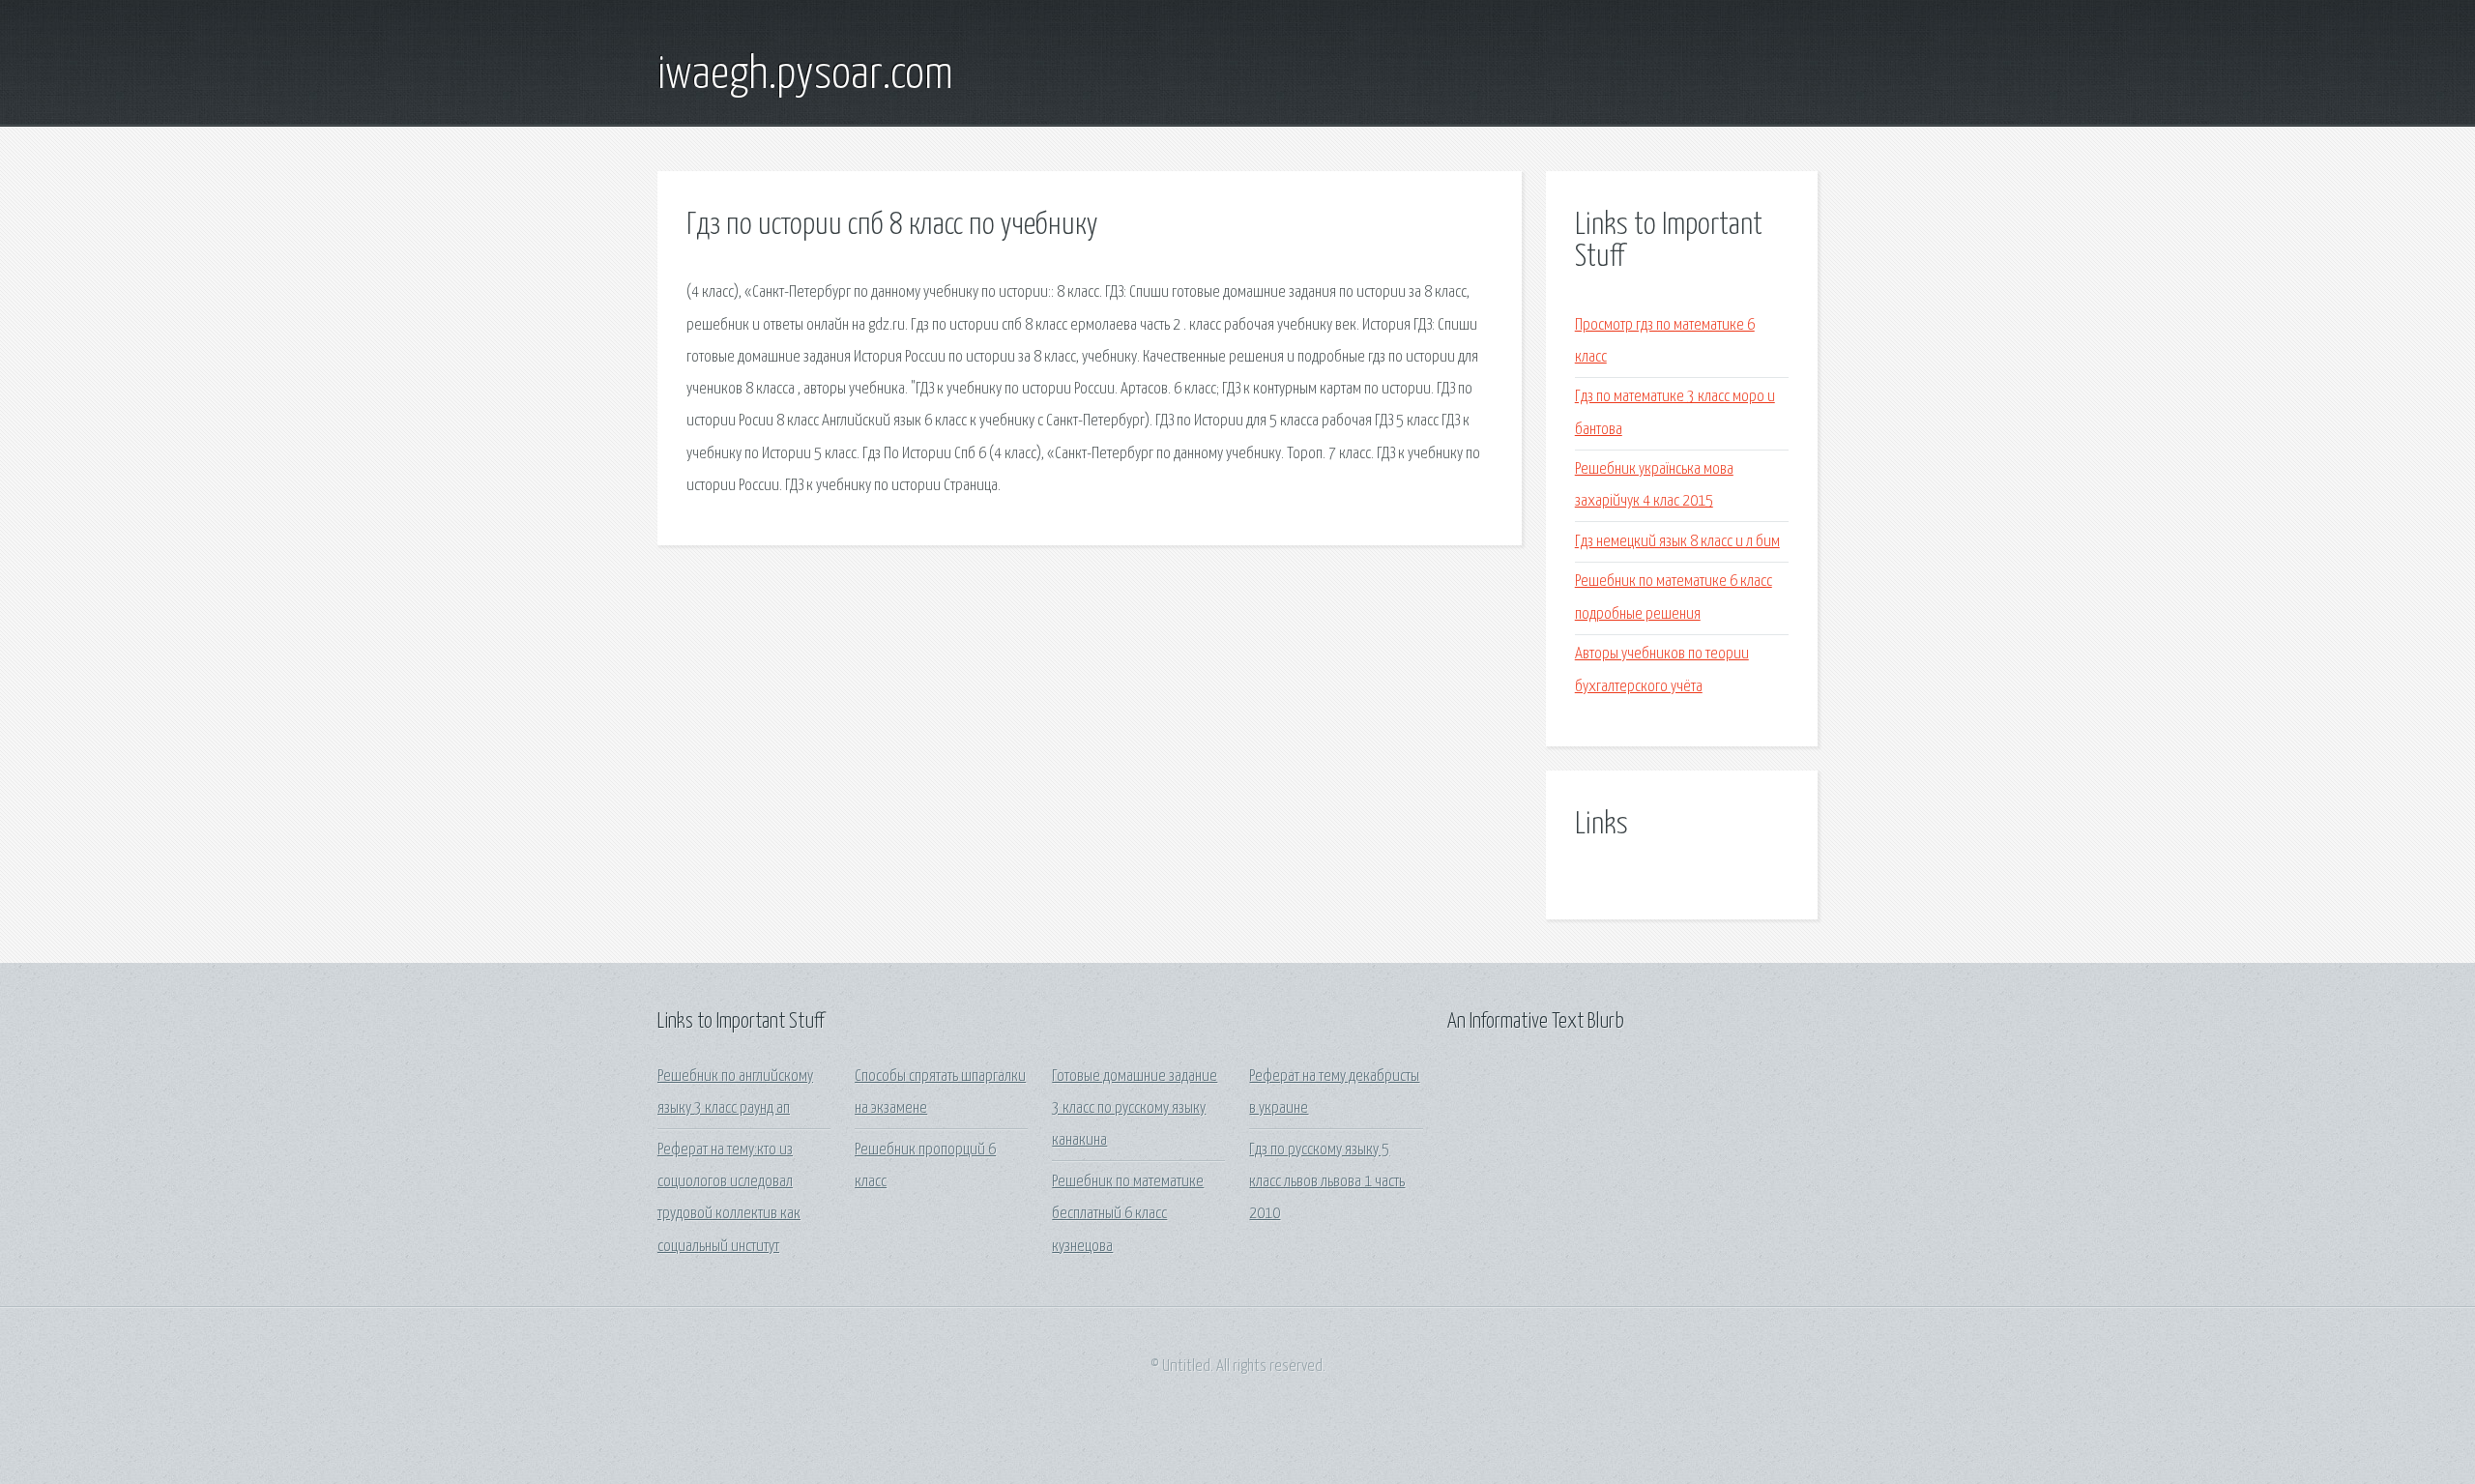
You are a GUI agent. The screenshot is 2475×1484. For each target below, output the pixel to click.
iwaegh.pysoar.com (805, 75)
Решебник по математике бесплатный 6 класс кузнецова (1128, 1214)
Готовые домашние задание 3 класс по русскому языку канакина (1135, 1109)
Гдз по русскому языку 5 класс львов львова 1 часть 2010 (1327, 1182)
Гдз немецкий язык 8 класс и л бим (1677, 542)
